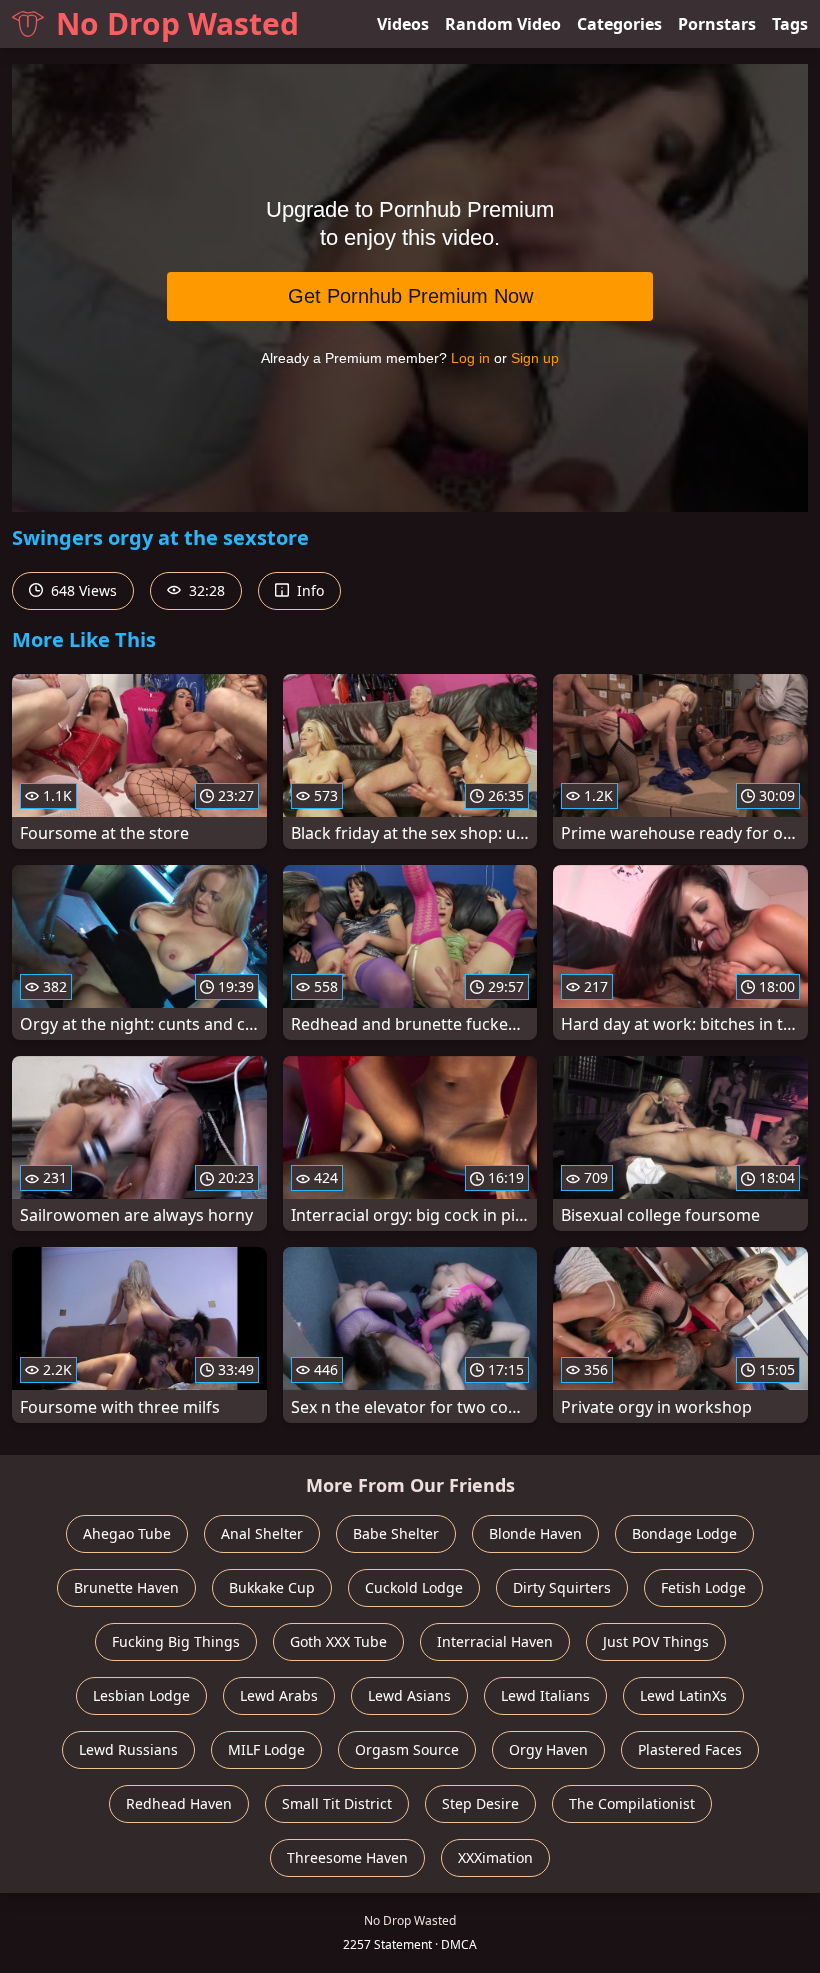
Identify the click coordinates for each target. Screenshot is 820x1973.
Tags (790, 24)
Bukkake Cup (272, 1587)
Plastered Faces (690, 1749)
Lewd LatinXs (683, 1695)
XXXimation (495, 1857)
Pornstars (717, 24)
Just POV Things (656, 1641)
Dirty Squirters (562, 1587)
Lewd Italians (545, 1695)
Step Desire (480, 1803)
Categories (619, 24)
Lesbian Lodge (141, 1695)
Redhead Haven (179, 1803)
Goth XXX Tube (338, 1641)
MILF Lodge (266, 1749)
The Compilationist (632, 1803)
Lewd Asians (409, 1695)
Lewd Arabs (279, 1695)
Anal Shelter (262, 1533)
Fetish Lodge (703, 1587)
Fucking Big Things (176, 1641)
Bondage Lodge (684, 1533)
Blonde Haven (535, 1533)
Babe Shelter (396, 1533)
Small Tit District (337, 1803)
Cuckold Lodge (414, 1587)
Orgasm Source (407, 1749)
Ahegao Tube (127, 1533)
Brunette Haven (126, 1587)
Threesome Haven (347, 1857)
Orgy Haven (548, 1749)
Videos (403, 24)
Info (308, 590)
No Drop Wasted (177, 23)
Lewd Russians (128, 1749)
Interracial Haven (495, 1641)
